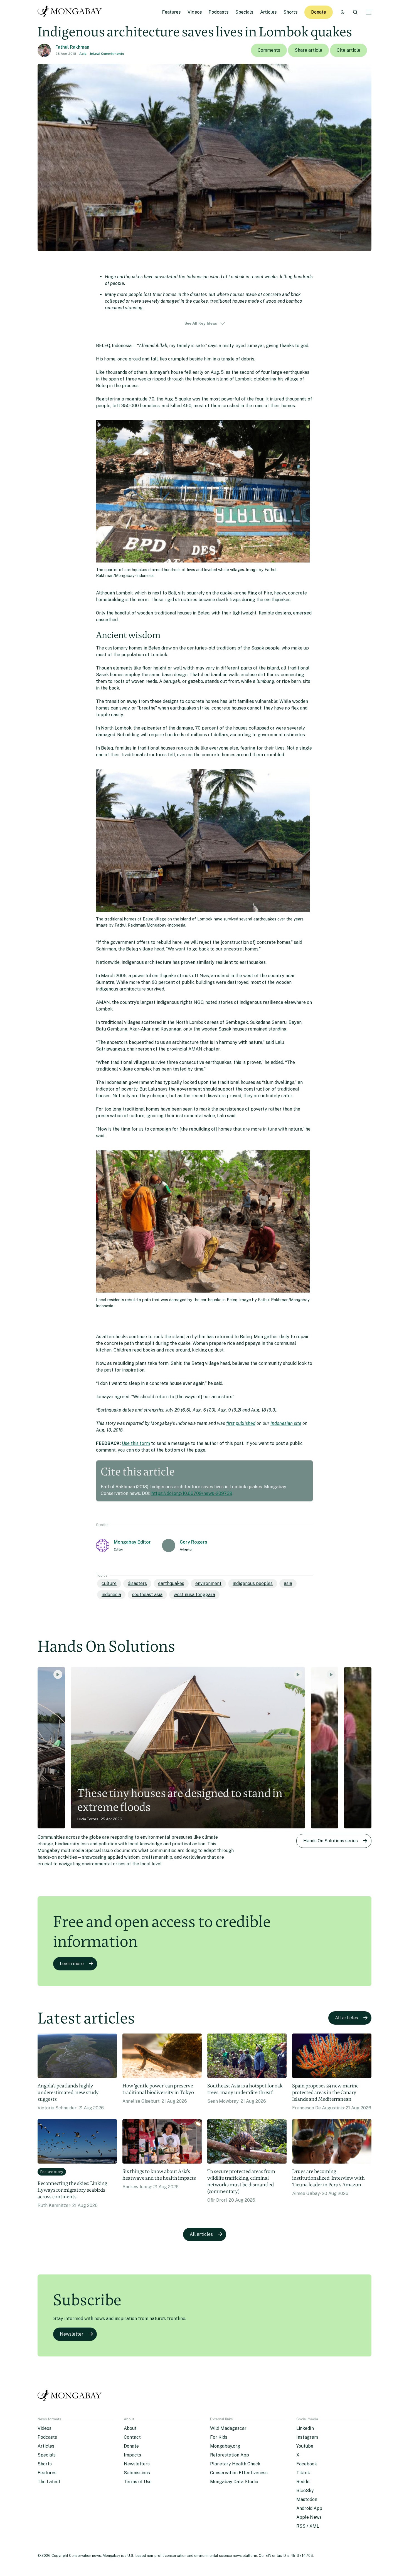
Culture (109, 1583)
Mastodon (307, 2499)
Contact (132, 2437)
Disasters (137, 1583)
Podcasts (219, 12)
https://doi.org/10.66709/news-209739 (192, 1493)
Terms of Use (138, 2482)
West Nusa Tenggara (194, 1595)
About (130, 2428)
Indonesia (111, 1595)
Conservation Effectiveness (239, 2473)
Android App (309, 2508)
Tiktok (303, 2473)
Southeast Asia (147, 1595)
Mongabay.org (225, 2446)
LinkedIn (305, 2428)
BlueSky (305, 2491)
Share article (308, 50)
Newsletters (137, 2464)
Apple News (309, 2517)
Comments (269, 50)
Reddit (303, 2482)
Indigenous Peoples (253, 1583)
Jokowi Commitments (107, 54)
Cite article (348, 50)
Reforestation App (230, 2455)
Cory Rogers (194, 1542)
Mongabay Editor (132, 1542)
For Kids (219, 2437)
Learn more (72, 1964)
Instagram (307, 2437)
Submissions (137, 2473)
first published (241, 1423)
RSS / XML (308, 2526)
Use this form (136, 1443)
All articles (347, 2018)
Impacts (132, 2455)
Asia (83, 54)
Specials (244, 12)
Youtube (305, 2446)
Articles (268, 12)
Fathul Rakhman (72, 47)
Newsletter (72, 2334)
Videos (195, 12)
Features (172, 12)
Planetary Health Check (235, 2464)
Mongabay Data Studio (234, 2482)
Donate (319, 12)
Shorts (291, 12)
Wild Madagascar (228, 2428)
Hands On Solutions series (331, 1841)
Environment (208, 1583)
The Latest (49, 2482)
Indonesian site (286, 1423)
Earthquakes (171, 1583)
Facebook (307, 2464)
